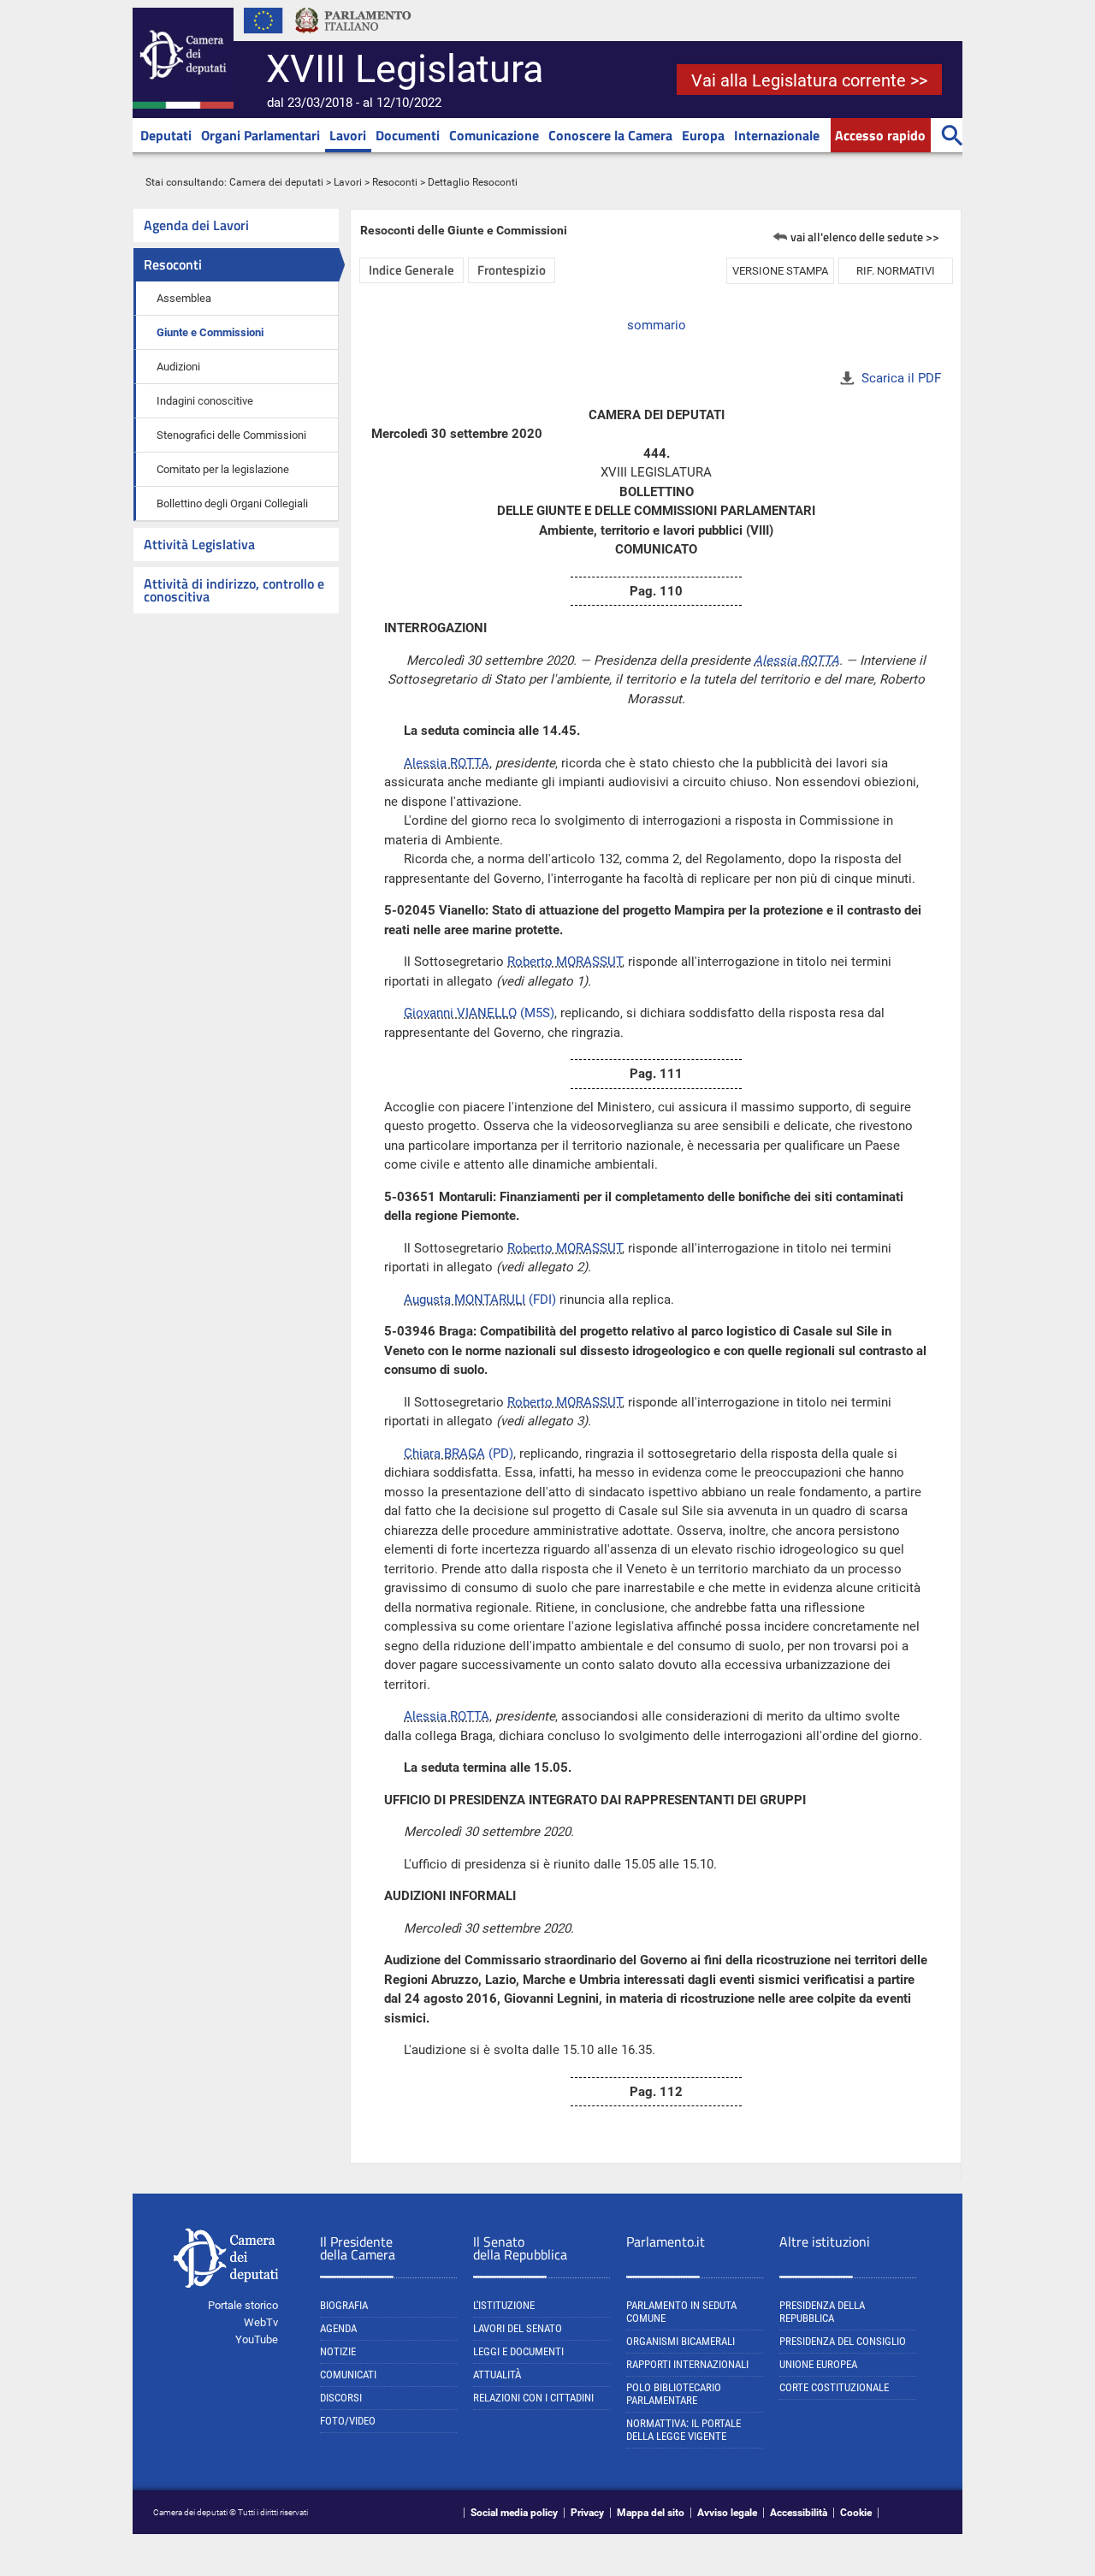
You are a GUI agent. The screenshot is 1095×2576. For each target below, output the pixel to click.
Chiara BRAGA (444, 1454)
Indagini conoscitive (205, 401)
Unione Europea (818, 2364)
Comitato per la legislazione (223, 469)
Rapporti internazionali (687, 2364)
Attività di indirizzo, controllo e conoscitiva (234, 590)
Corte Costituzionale (834, 2387)
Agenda (338, 2328)
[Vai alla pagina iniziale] (183, 105)
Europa (703, 135)
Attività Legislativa (199, 544)
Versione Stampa (780, 271)
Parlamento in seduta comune (681, 2312)
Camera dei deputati (276, 182)
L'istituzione (504, 2305)
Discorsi (341, 2398)
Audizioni (178, 367)
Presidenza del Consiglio (843, 2341)
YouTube (257, 2339)
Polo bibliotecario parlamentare (674, 2394)
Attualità (497, 2375)
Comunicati (348, 2375)
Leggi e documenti (518, 2351)
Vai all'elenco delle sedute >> (865, 237)
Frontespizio (512, 270)
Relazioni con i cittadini (533, 2398)
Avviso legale (727, 2513)
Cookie (856, 2513)
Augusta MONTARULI (465, 1300)
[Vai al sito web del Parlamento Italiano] (353, 38)
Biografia (344, 2305)
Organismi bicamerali (681, 2341)
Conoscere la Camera (610, 135)
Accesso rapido (880, 135)
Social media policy (514, 2513)
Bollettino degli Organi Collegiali (232, 503)
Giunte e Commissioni (210, 332)
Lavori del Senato (518, 2328)
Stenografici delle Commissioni (231, 435)
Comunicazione (494, 135)
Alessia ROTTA (796, 660)
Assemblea (184, 298)
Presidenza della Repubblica (822, 2312)
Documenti (408, 135)
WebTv (261, 2322)
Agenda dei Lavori (196, 225)
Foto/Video (348, 2421)
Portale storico (243, 2305)
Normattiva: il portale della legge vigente (684, 2430)
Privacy (587, 2513)
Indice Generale (411, 270)
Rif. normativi (896, 271)
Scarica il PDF (901, 378)
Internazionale (777, 135)
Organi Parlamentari (260, 135)
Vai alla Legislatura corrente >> (809, 80)
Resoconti (395, 182)
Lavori (348, 135)
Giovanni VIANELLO (460, 1013)
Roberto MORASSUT (565, 962)
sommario (657, 325)
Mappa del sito (651, 2513)
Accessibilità (799, 2513)
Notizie (338, 2351)
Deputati (166, 135)
